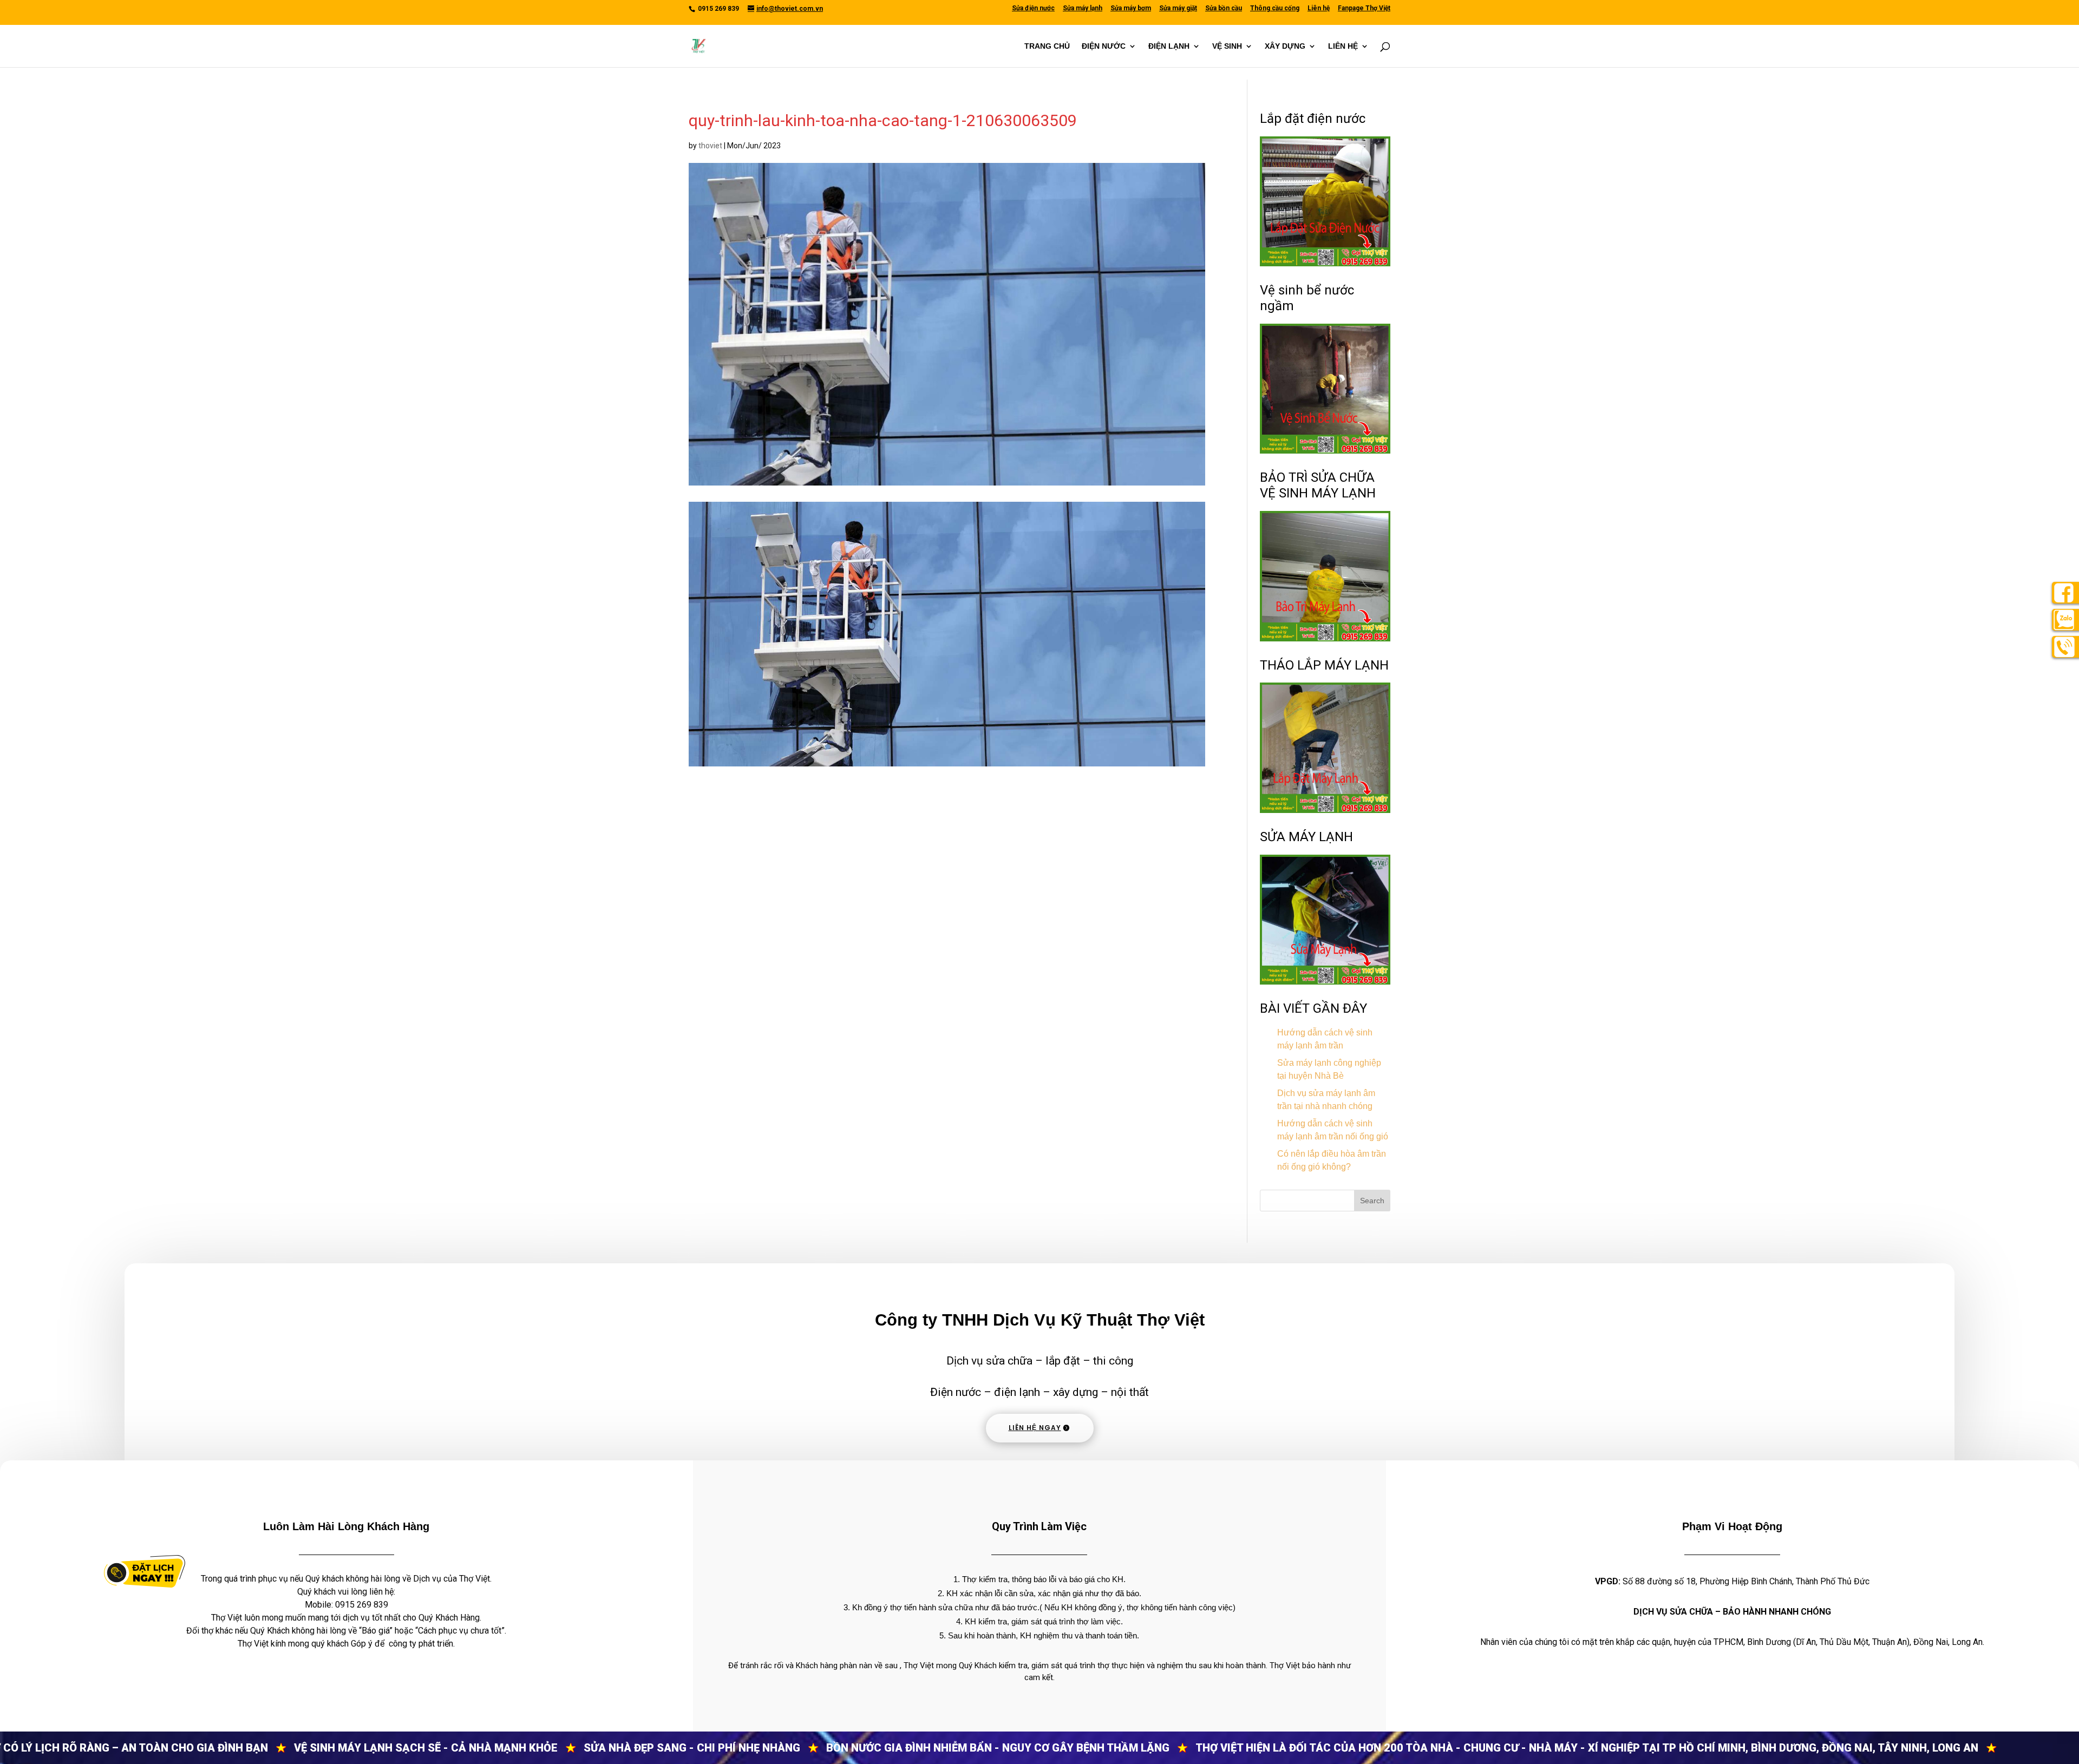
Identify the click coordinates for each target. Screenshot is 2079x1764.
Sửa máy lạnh (1083, 8)
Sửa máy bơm (1131, 8)
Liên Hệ (1343, 46)
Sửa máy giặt (1178, 8)
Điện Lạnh (1169, 46)
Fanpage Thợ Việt (1364, 8)
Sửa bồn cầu (1224, 8)
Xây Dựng (1285, 46)
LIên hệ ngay (1035, 1428)
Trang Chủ (1047, 46)
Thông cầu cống (1275, 8)
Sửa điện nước (1033, 8)
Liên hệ (1319, 8)
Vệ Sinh (1227, 46)
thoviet (710, 146)
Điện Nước (1104, 46)
